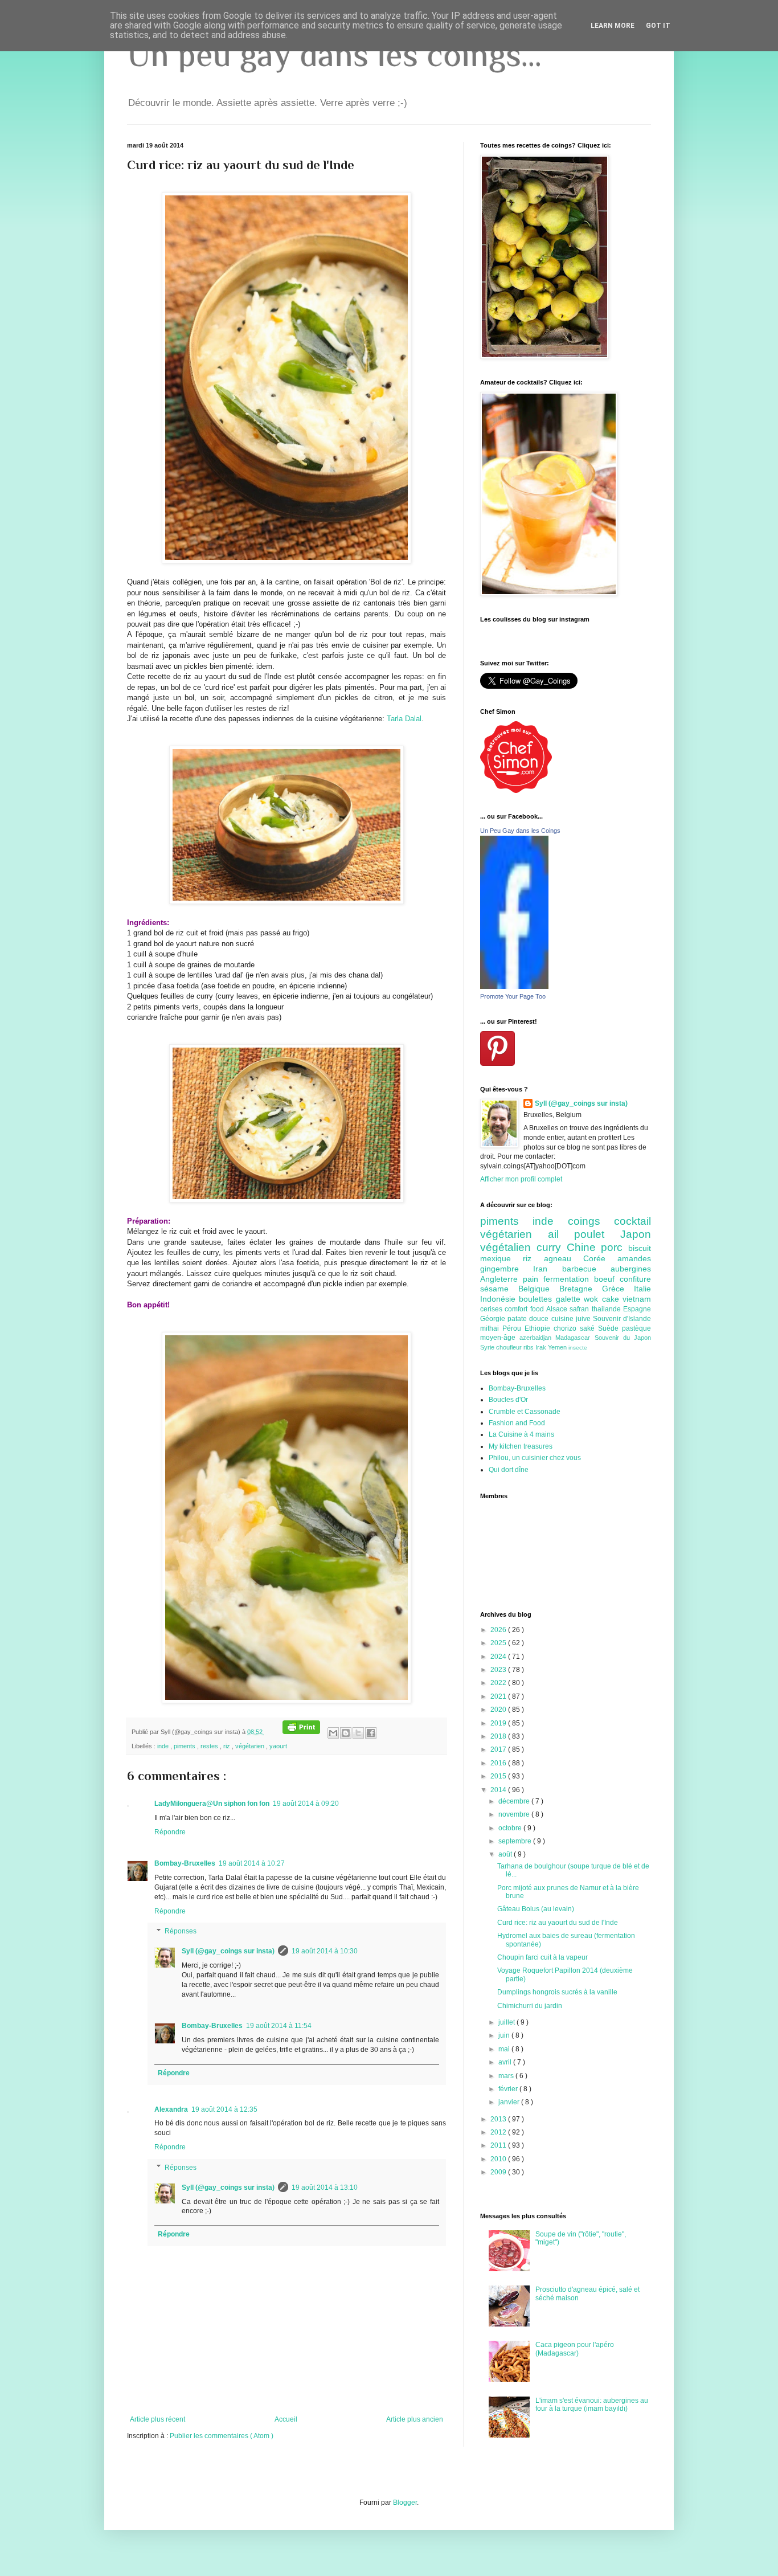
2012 (499, 2132)
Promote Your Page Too (513, 996)
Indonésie (499, 1299)
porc (615, 1247)
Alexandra (171, 2109)
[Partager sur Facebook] (371, 1733)
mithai (491, 1328)
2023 (499, 1670)
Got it (658, 26)
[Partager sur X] (358, 1733)
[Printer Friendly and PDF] (301, 1732)
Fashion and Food (517, 1423)
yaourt (278, 1746)
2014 (499, 1790)
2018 (499, 1736)
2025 (499, 1643)
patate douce (529, 1319)
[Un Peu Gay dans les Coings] (514, 987)
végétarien (251, 1746)
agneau (564, 1258)
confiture (635, 1279)
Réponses (181, 1932)
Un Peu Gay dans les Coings (520, 831)
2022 (499, 1683)
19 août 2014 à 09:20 (306, 1804)
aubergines (631, 1269)
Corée (600, 1258)
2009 (499, 2172)
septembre (516, 1841)
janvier (510, 2102)
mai (505, 2049)
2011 (499, 2145)
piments (185, 1746)
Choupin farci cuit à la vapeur (542, 1957)
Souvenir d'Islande (622, 1319)
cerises (492, 1309)
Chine (584, 1247)
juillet (507, 2022)
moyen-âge (500, 1338)
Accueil (286, 2419)
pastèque (636, 1328)
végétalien (508, 1247)
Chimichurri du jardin (530, 2006)
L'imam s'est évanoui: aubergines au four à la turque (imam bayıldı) (592, 2405)
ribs (529, 1347)
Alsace (558, 1309)
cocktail (632, 1221)
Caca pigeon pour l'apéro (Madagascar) (575, 2349)
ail (561, 1234)
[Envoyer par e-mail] (333, 1733)
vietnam (637, 1299)
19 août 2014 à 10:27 (252, 1863)
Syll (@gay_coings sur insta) (228, 1951)
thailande (607, 1309)
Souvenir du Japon (623, 1338)
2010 (499, 2159)
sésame (499, 1289)
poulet (597, 1234)
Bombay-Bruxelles (185, 1863)
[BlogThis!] (346, 1733)
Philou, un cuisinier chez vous (535, 1458)
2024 (499, 1657)
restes (210, 1746)
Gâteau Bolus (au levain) (536, 1909)
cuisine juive (572, 1319)
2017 (499, 1749)
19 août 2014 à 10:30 (325, 1951)
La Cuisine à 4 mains (521, 1434)
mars (507, 2076)
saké (589, 1328)
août (506, 1854)
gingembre (507, 1269)
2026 (499, 1630)
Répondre (170, 1832)
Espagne (637, 1309)
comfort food (525, 1309)
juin (505, 2035)
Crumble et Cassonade (525, 1412)
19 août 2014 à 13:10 (325, 2187)
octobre (511, 1828)
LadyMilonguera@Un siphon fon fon (212, 1804)
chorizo (567, 1328)
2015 (499, 1776)
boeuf (607, 1279)
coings (591, 1221)
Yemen (558, 1347)
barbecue (586, 1269)
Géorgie (494, 1319)
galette (570, 1299)
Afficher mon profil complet (521, 1179)
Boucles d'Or (508, 1400)
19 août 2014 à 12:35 (224, 2109)
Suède (610, 1328)
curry (552, 1247)
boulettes (537, 1299)
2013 (499, 2119)
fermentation (569, 1279)
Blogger (405, 2503)
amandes (634, 1258)
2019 (499, 1723)
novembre (515, 1814)
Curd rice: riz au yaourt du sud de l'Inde (558, 1923)
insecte (578, 1348)
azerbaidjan (537, 1338)
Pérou (513, 1328)
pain (533, 1279)
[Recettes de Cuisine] (516, 791)
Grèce (618, 1289)
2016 (499, 1763)
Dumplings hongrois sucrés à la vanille (557, 1992)
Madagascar (575, 1338)
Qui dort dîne (509, 1470)
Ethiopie (539, 1328)
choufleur (510, 1347)
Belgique (539, 1289)
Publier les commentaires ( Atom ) (222, 2436)
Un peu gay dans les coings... (334, 54)
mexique (501, 1258)
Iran (547, 1269)
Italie (642, 1289)
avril (506, 2062)
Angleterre (501, 1279)
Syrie (488, 1347)
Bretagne (581, 1289)
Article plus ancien (415, 2419)
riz (228, 1746)
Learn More (613, 26)
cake (612, 1299)
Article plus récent (157, 2419)
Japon (636, 1234)
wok (593, 1299)
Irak (542, 1347)
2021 (499, 1696)
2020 (499, 1710)
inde (164, 1746)
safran (580, 1309)
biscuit (640, 1248)
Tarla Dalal (404, 719)
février (509, 2089)
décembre (515, 1801)
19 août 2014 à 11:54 (279, 2026)
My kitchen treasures (521, 1446)
